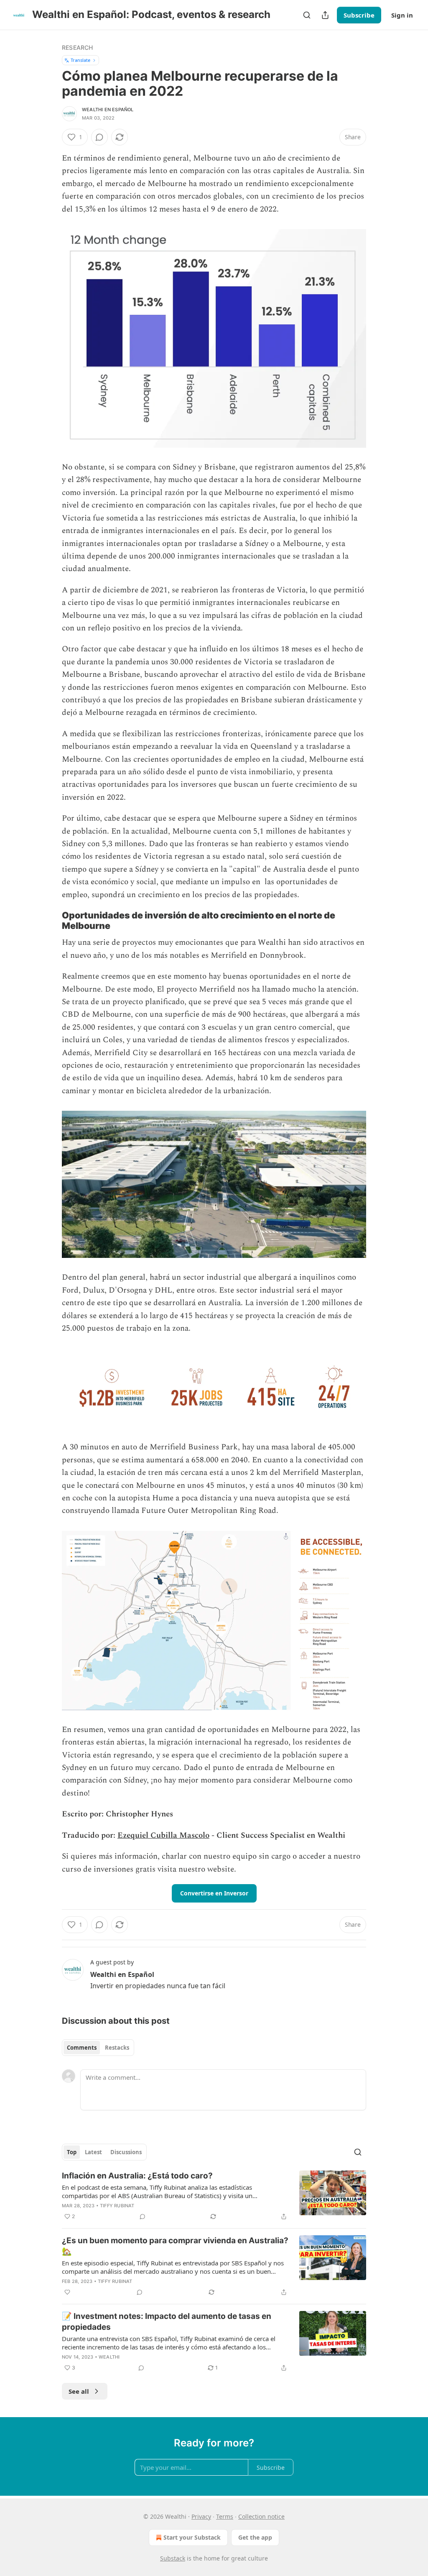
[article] (214, 2196)
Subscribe (359, 15)
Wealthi (109, 2357)
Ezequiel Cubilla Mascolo (163, 1835)
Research (78, 47)
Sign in (402, 15)
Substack (173, 2558)
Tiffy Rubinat (117, 2206)
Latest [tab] (93, 2152)
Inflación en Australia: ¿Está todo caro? (137, 2176)
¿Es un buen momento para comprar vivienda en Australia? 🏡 (175, 2246)
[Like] (67, 2292)
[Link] (50, 921)
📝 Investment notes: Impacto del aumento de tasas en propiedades (167, 2322)
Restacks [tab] (117, 2048)
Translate (80, 60)
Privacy (201, 2516)
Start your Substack (192, 2537)
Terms (225, 2516)
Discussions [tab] (126, 2152)
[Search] (307, 15)
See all (79, 2391)
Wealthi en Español (108, 110)
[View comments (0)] (99, 137)
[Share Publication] (325, 15)
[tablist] (98, 2048)
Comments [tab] (82, 2048)
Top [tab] (72, 2152)
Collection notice (261, 2516)
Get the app (255, 2537)
